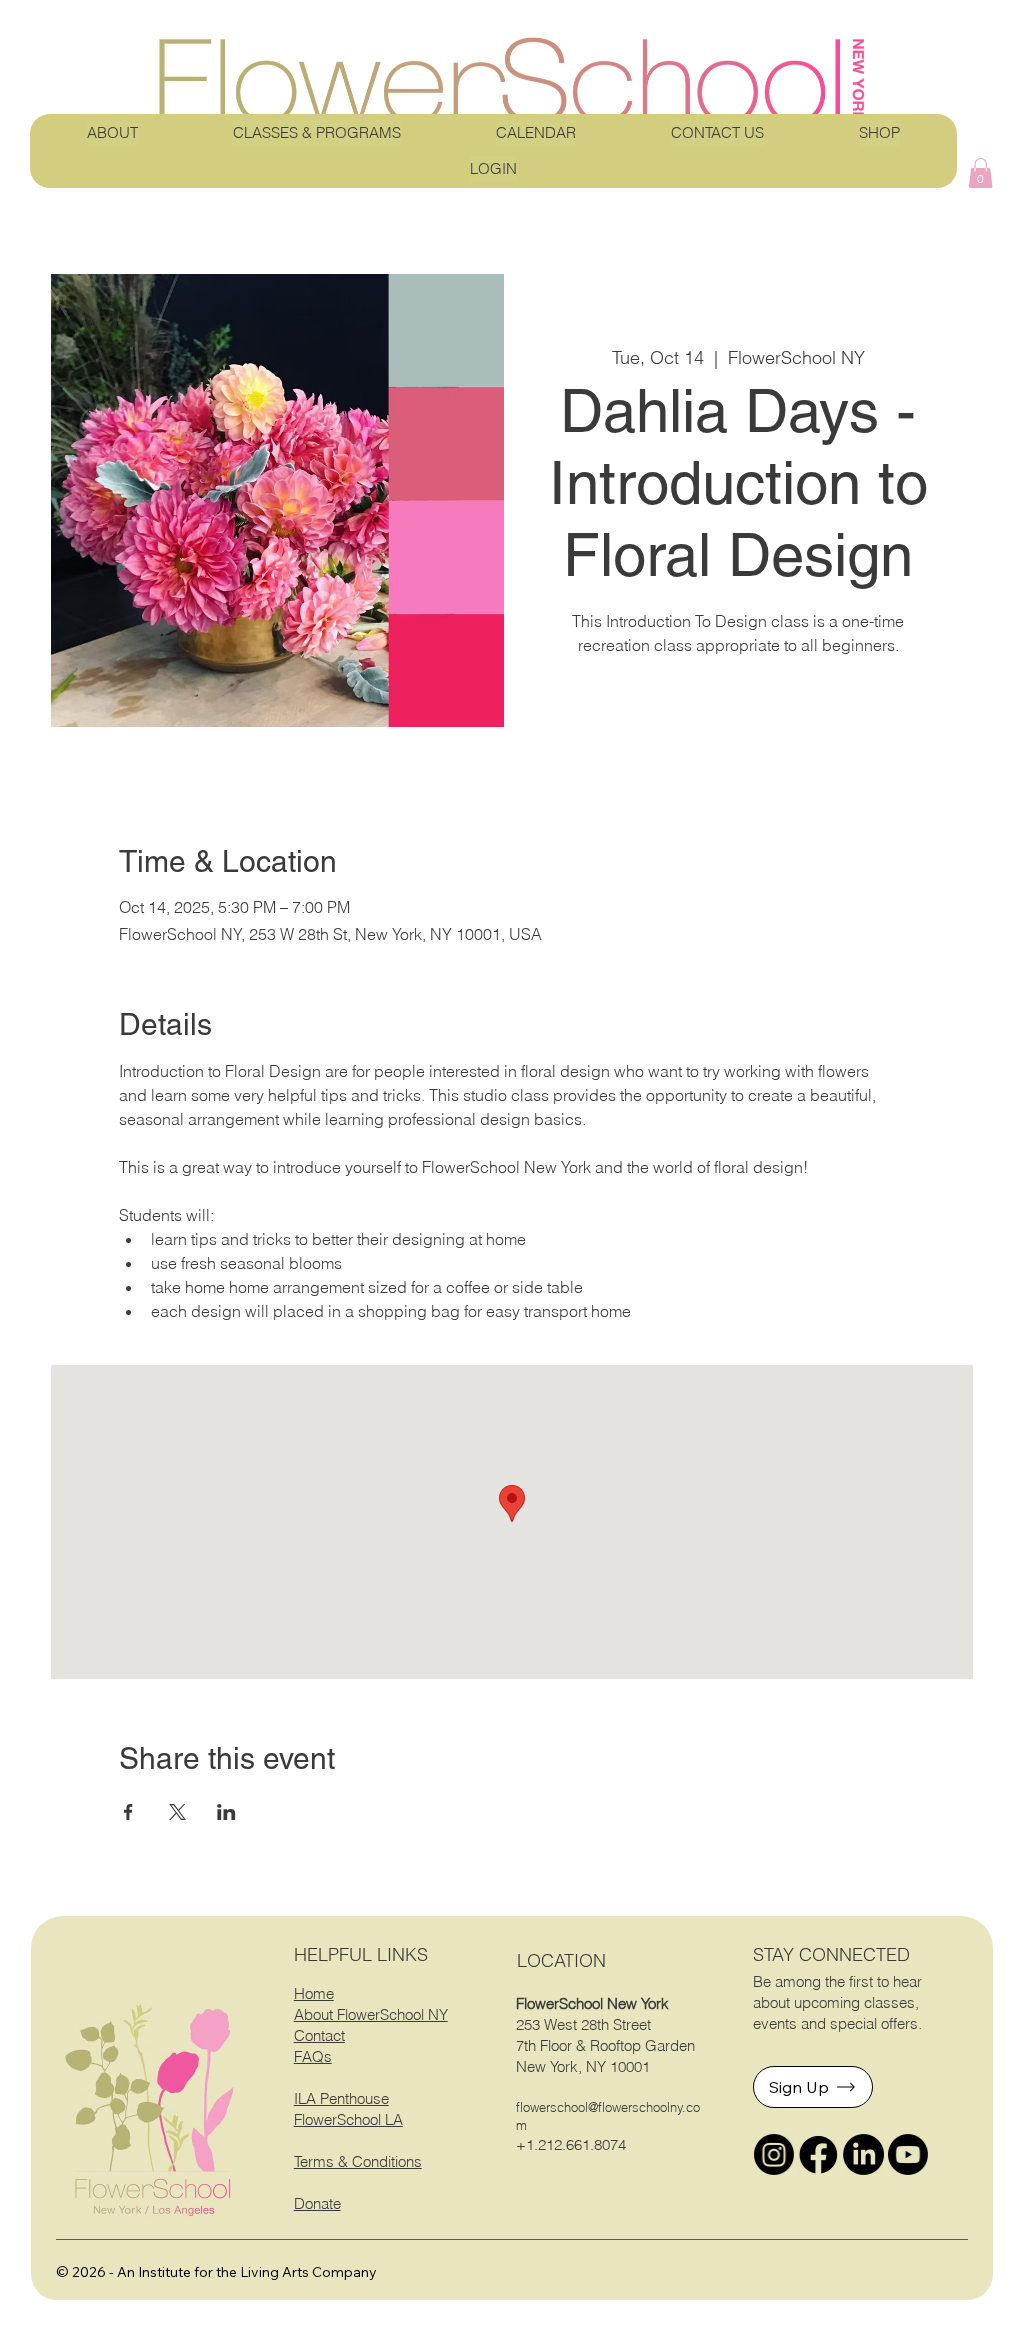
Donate (317, 2203)
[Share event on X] (177, 1812)
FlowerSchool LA (348, 2119)
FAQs (313, 2056)
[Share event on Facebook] (128, 1812)
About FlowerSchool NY (371, 2014)
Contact (319, 2035)
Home (314, 1993)
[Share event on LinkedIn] (226, 1812)
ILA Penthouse (341, 2098)
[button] (980, 173)
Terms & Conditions (358, 2161)
